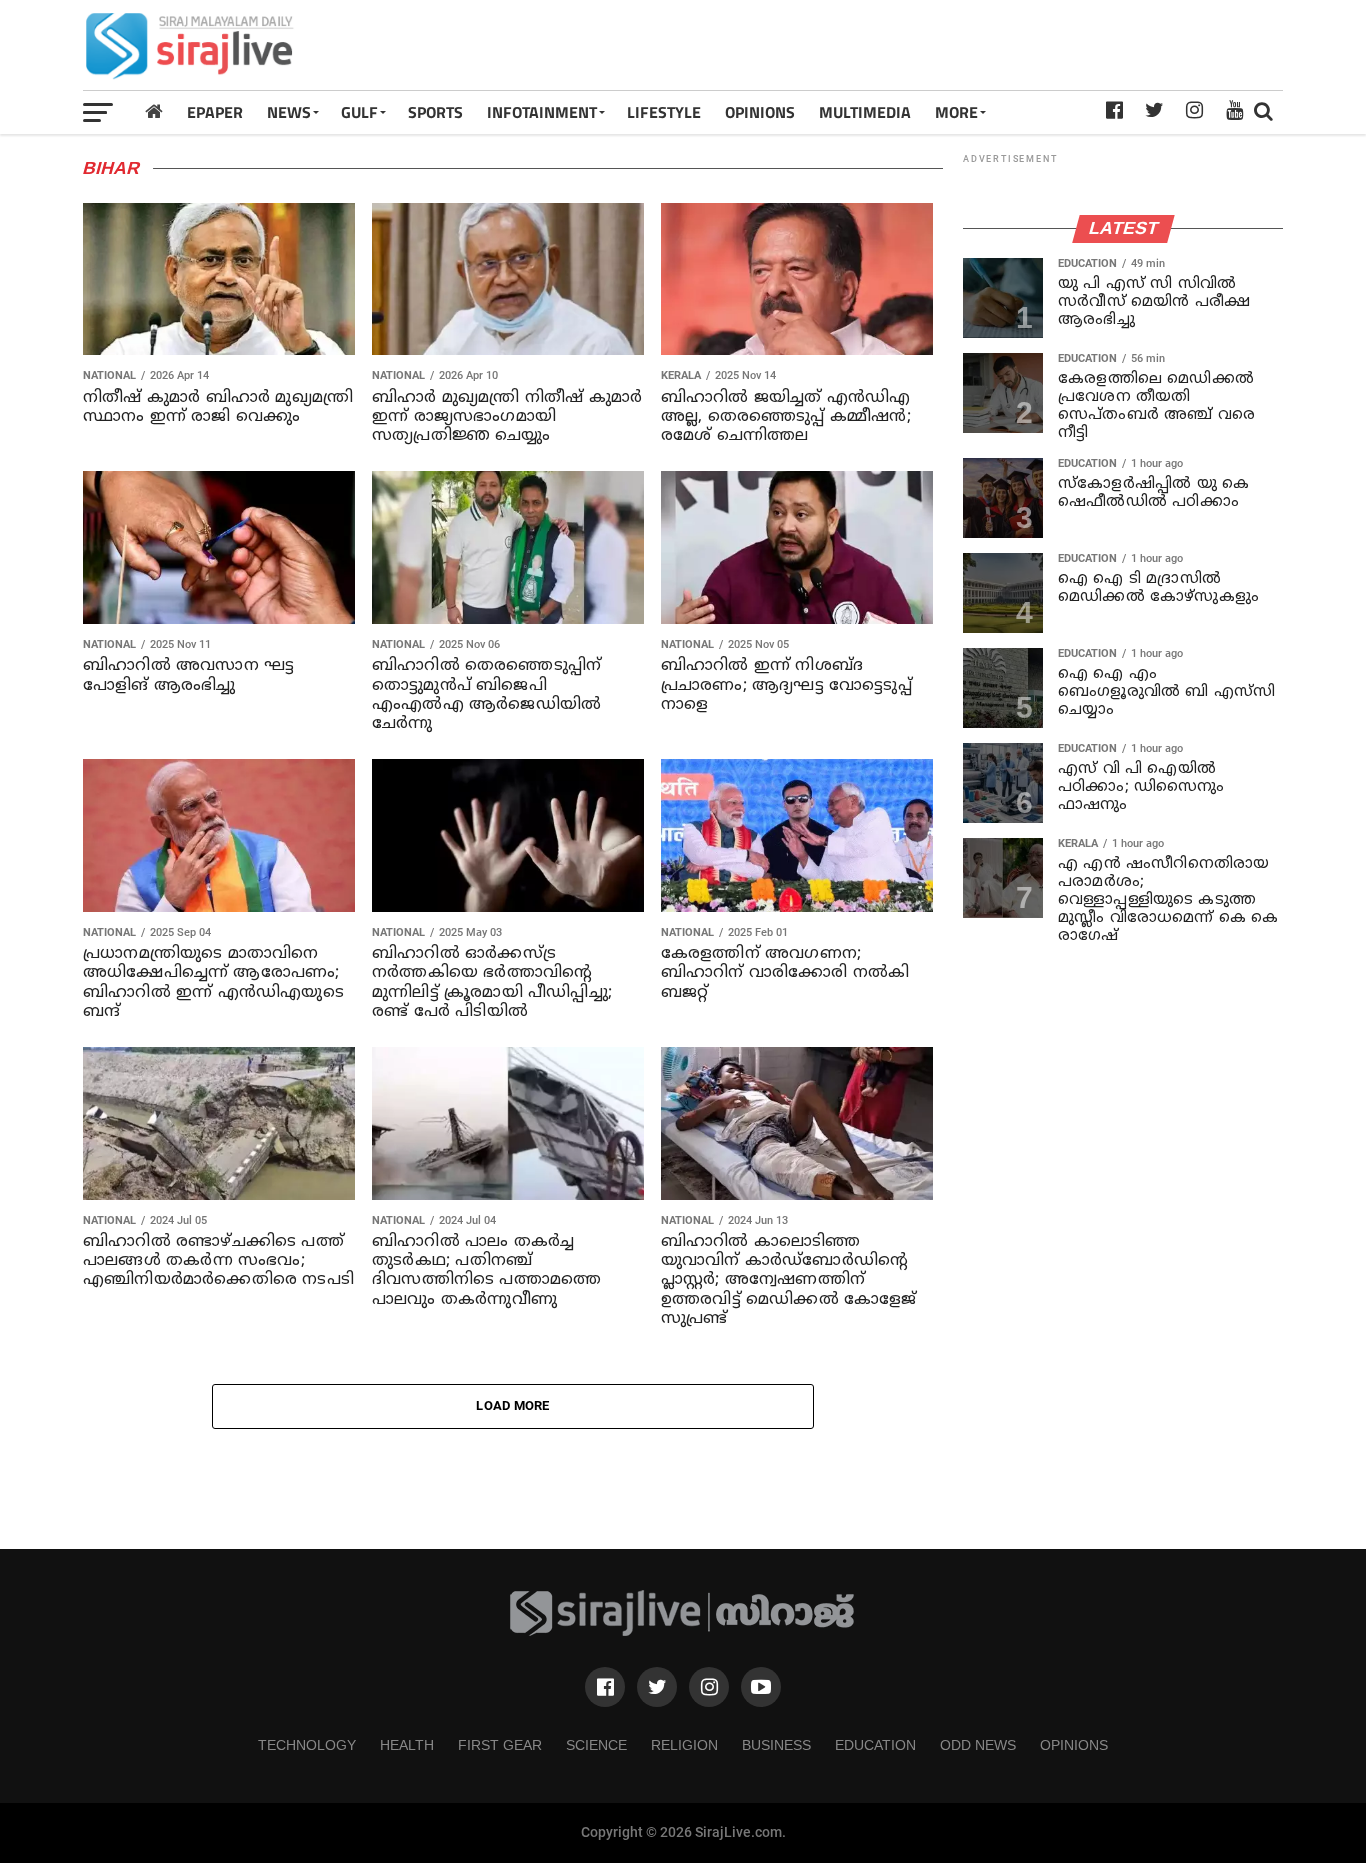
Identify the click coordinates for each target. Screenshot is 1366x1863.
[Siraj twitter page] (657, 1687)
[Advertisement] (919, 45)
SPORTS (435, 112)
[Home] (154, 111)
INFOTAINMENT (542, 112)
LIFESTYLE (664, 112)
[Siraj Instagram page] (709, 1687)
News (289, 112)
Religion (684, 1745)
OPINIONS (760, 112)
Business (776, 1745)
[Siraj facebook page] (605, 1687)
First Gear (500, 1745)
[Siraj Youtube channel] (761, 1687)
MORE (956, 112)
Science (596, 1745)
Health (407, 1745)
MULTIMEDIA (865, 112)
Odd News (978, 1745)
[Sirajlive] (683, 1631)
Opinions (1074, 1745)
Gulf (359, 112)
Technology (307, 1745)
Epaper (215, 112)
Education (875, 1745)
